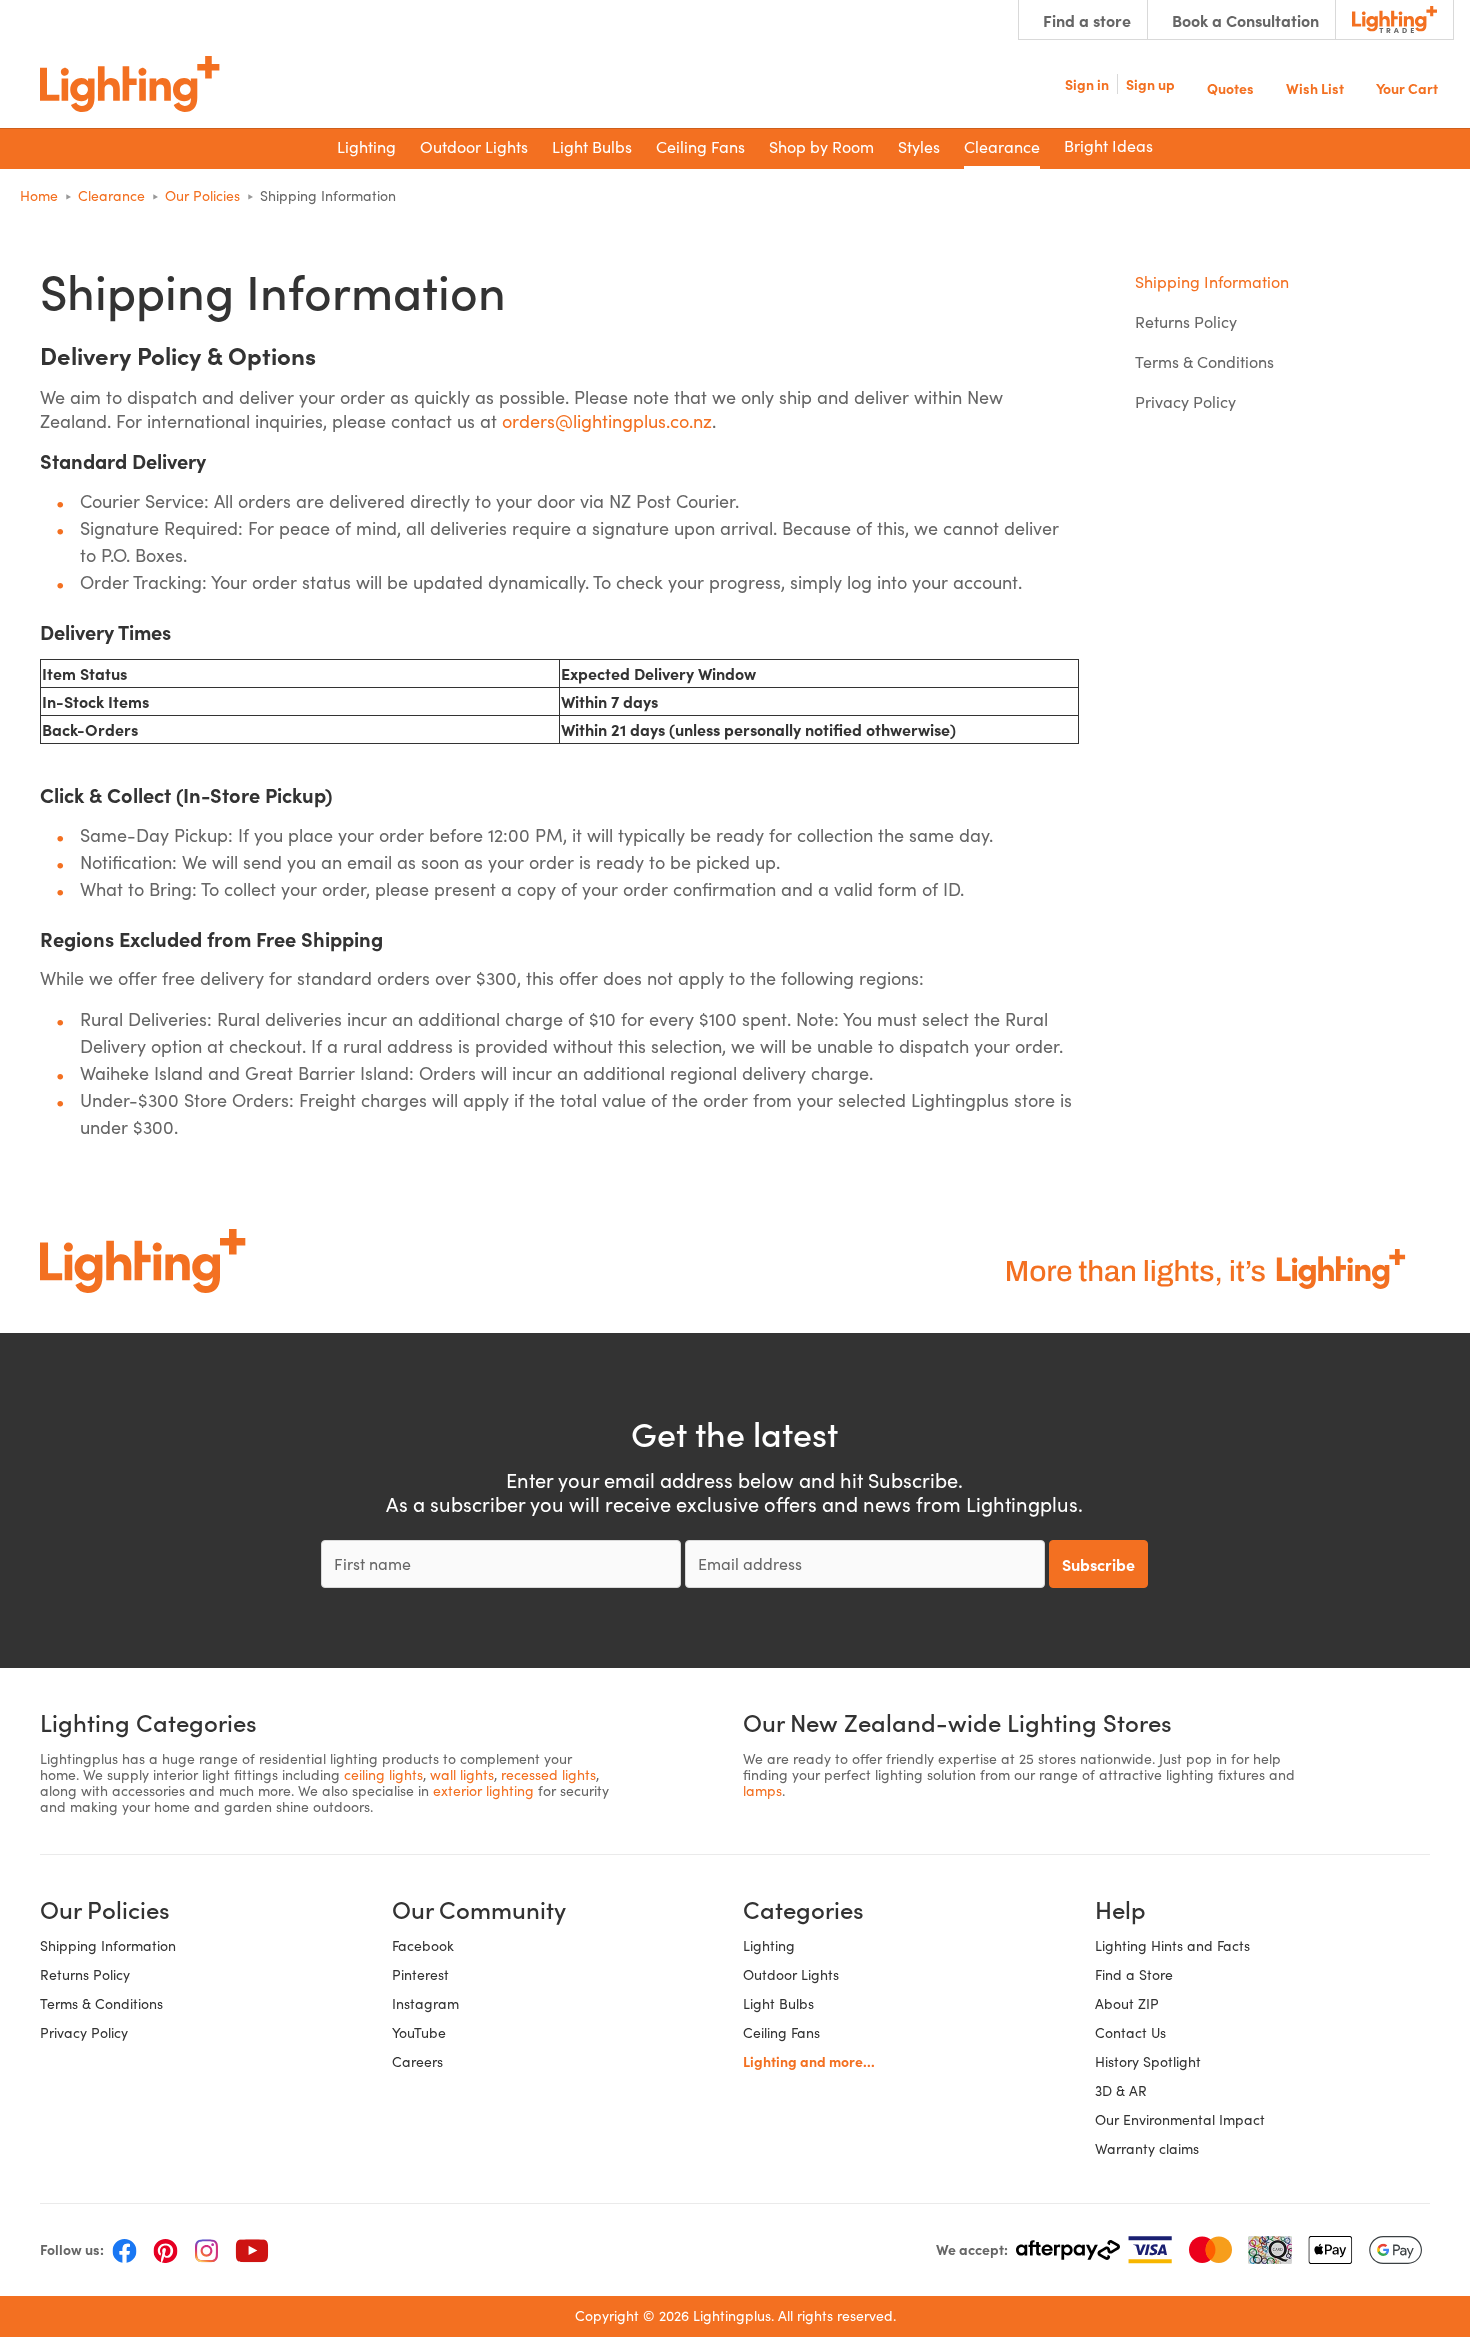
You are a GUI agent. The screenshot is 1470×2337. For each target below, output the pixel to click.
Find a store (1087, 20)
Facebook (423, 1945)
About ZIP (1127, 2003)
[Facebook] (124, 2250)
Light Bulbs (778, 2003)
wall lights (462, 1774)
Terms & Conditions (1204, 361)
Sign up (1150, 84)
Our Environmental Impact (1180, 2119)
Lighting (769, 1945)
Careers (417, 2061)
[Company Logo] (130, 84)
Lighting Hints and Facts (1172, 1945)
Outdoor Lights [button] (474, 146)
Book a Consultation (1245, 20)
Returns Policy (1186, 321)
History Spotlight (1148, 2061)
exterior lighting (483, 1790)
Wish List (1315, 86)
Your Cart (1407, 86)
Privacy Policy (1185, 401)
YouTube (419, 2032)
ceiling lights (383, 1774)
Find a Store (1134, 1974)
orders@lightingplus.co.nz (607, 421)
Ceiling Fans (781, 2032)
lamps (762, 1790)
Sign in (1087, 84)
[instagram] (206, 2250)
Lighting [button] (366, 146)
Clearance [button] (1002, 146)
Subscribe (1098, 1564)
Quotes (1230, 86)
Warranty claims (1147, 2148)
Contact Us (1130, 2032)
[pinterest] (165, 2250)
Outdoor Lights (791, 1974)
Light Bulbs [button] (592, 146)
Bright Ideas (1108, 145)
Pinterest (420, 1974)
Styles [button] (919, 146)
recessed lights (548, 1774)
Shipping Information (1212, 281)
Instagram (425, 2003)
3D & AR (1121, 2090)
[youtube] (252, 2250)
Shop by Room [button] (821, 146)
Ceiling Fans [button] (700, 146)
